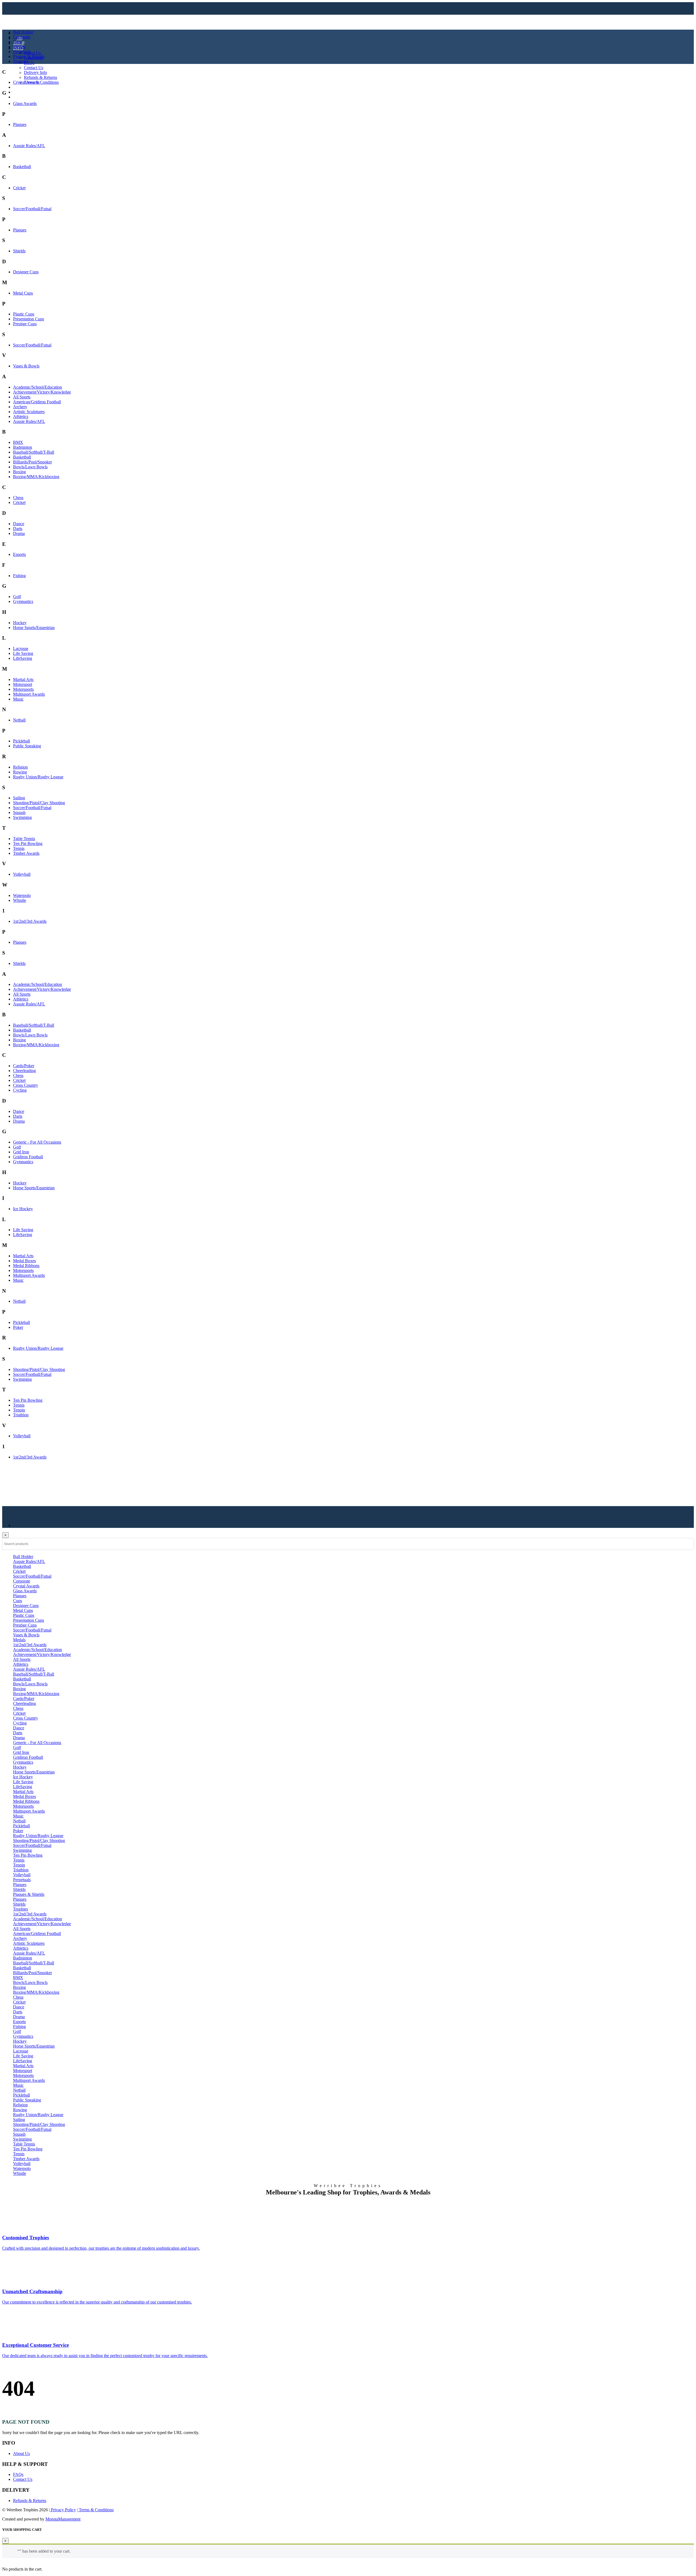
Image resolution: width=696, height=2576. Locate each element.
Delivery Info (35, 72)
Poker (18, 1327)
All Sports (22, 397)
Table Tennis (24, 839)
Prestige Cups (25, 324)
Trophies (21, 61)
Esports (19, 554)
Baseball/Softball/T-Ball (34, 452)
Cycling (20, 1090)
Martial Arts (23, 679)
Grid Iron (21, 1152)
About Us (32, 53)
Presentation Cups (29, 319)
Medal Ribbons (26, 1266)
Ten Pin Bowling (28, 843)
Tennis (19, 848)
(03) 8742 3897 (30, 92)
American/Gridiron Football (37, 402)
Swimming (22, 817)
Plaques (20, 124)
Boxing (19, 472)
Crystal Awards (26, 82)
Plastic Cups (24, 314)
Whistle (20, 900)
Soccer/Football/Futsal (32, 209)
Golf (17, 597)
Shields (19, 251)
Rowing (20, 772)
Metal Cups (23, 293)
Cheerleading (24, 1071)
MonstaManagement (63, 2519)
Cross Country (26, 1085)
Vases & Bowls (26, 366)
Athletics (21, 417)
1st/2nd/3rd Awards (30, 921)
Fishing (19, 576)
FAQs (29, 63)
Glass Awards (25, 103)
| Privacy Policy (62, 2510)
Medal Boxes (24, 1261)
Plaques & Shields (29, 56)
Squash (19, 812)
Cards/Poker (24, 1066)
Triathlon (21, 1415)
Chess (18, 498)
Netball (19, 720)
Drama (19, 533)
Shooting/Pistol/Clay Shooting (39, 803)
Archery (20, 407)
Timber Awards (26, 853)
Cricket (19, 188)
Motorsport (23, 684)
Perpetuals (22, 52)
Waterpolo (22, 895)
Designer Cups (26, 272)
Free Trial (21, 97)
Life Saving (23, 653)
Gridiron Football (28, 1157)
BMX (18, 442)
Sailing (19, 798)
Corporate (22, 37)
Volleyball (22, 874)
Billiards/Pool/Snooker (32, 462)
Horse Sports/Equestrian (34, 628)
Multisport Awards (29, 694)
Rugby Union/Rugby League (38, 777)
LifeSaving (23, 658)
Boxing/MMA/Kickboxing (36, 477)
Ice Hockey (23, 1209)
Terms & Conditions (41, 82)
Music (18, 699)
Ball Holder (23, 32)
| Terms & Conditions (95, 2510)
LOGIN (20, 87)
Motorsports (23, 689)
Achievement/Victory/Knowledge (42, 392)
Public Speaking (27, 746)
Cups (18, 42)
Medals (19, 47)
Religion (20, 767)
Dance (19, 524)
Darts (18, 529)
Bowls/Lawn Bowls (30, 467)
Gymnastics (23, 601)
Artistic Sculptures (29, 412)
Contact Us (34, 68)
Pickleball (21, 741)
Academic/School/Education (38, 387)
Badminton (23, 447)
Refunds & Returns (41, 77)
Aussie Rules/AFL (29, 146)
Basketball (22, 167)
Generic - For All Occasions (37, 1142)
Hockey (20, 623)
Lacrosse (21, 648)
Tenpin (19, 1410)
